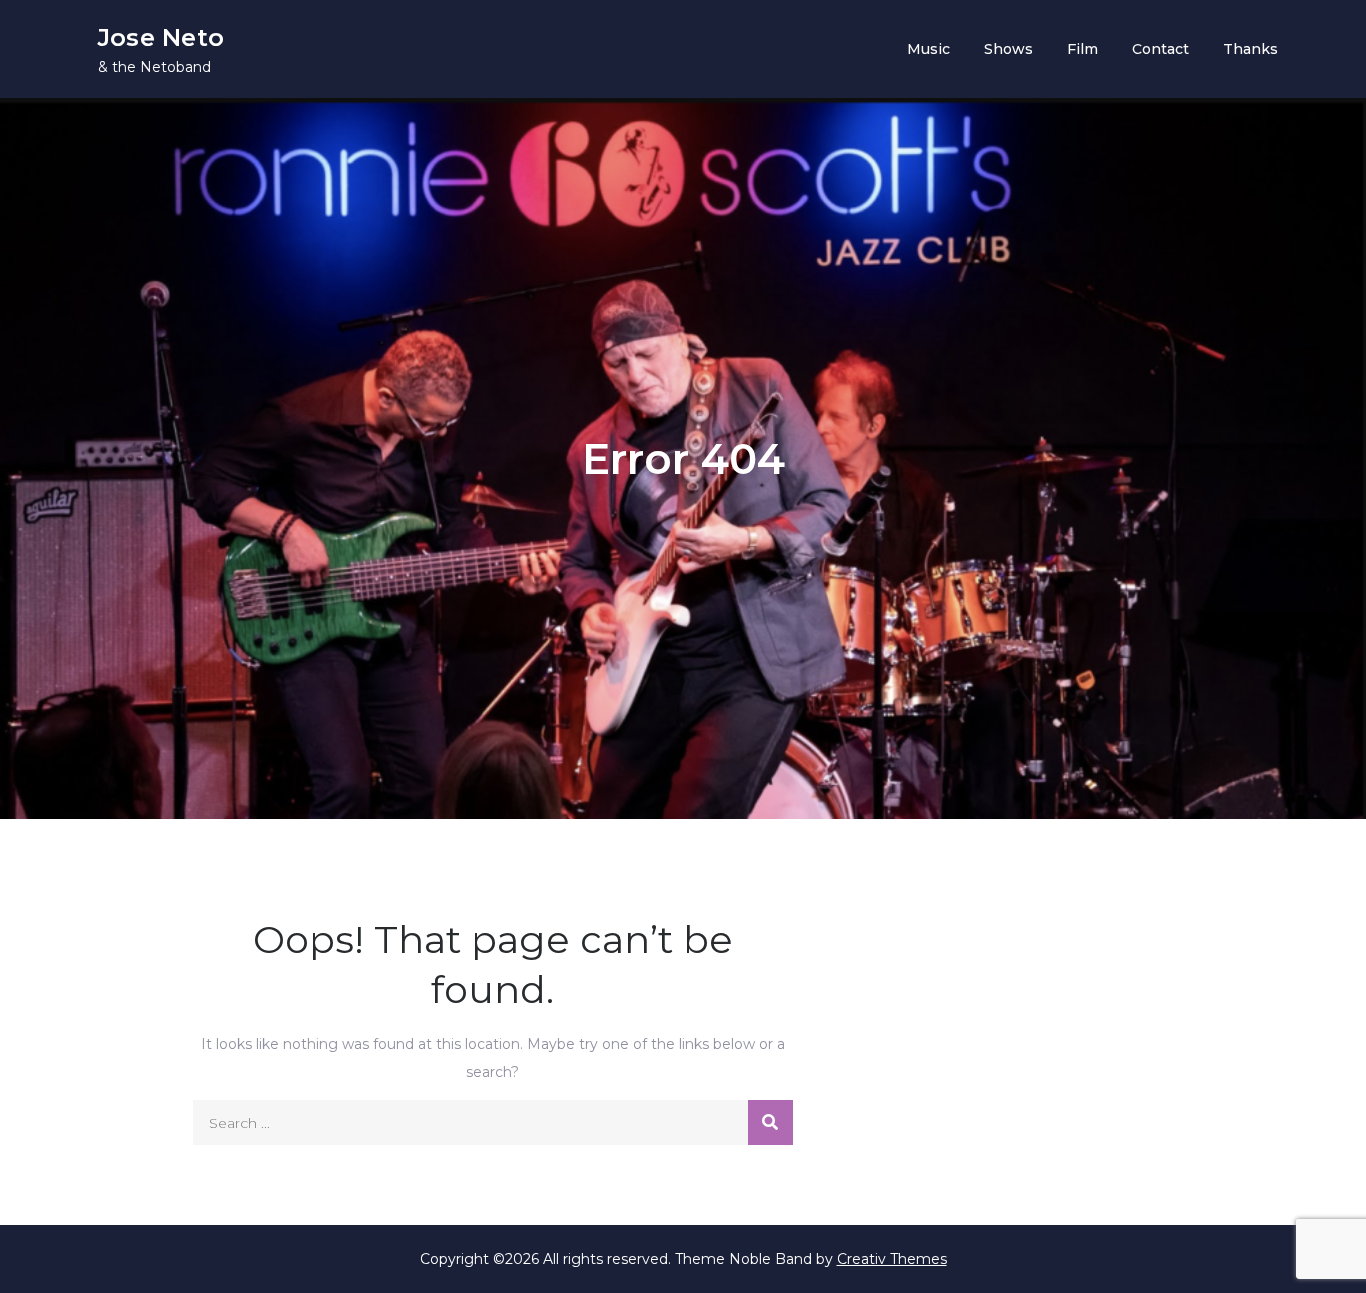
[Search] (770, 1122)
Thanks (1250, 49)
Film (1082, 49)
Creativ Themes (892, 1259)
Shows (1008, 49)
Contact (1160, 49)
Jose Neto (161, 37)
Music (928, 49)
